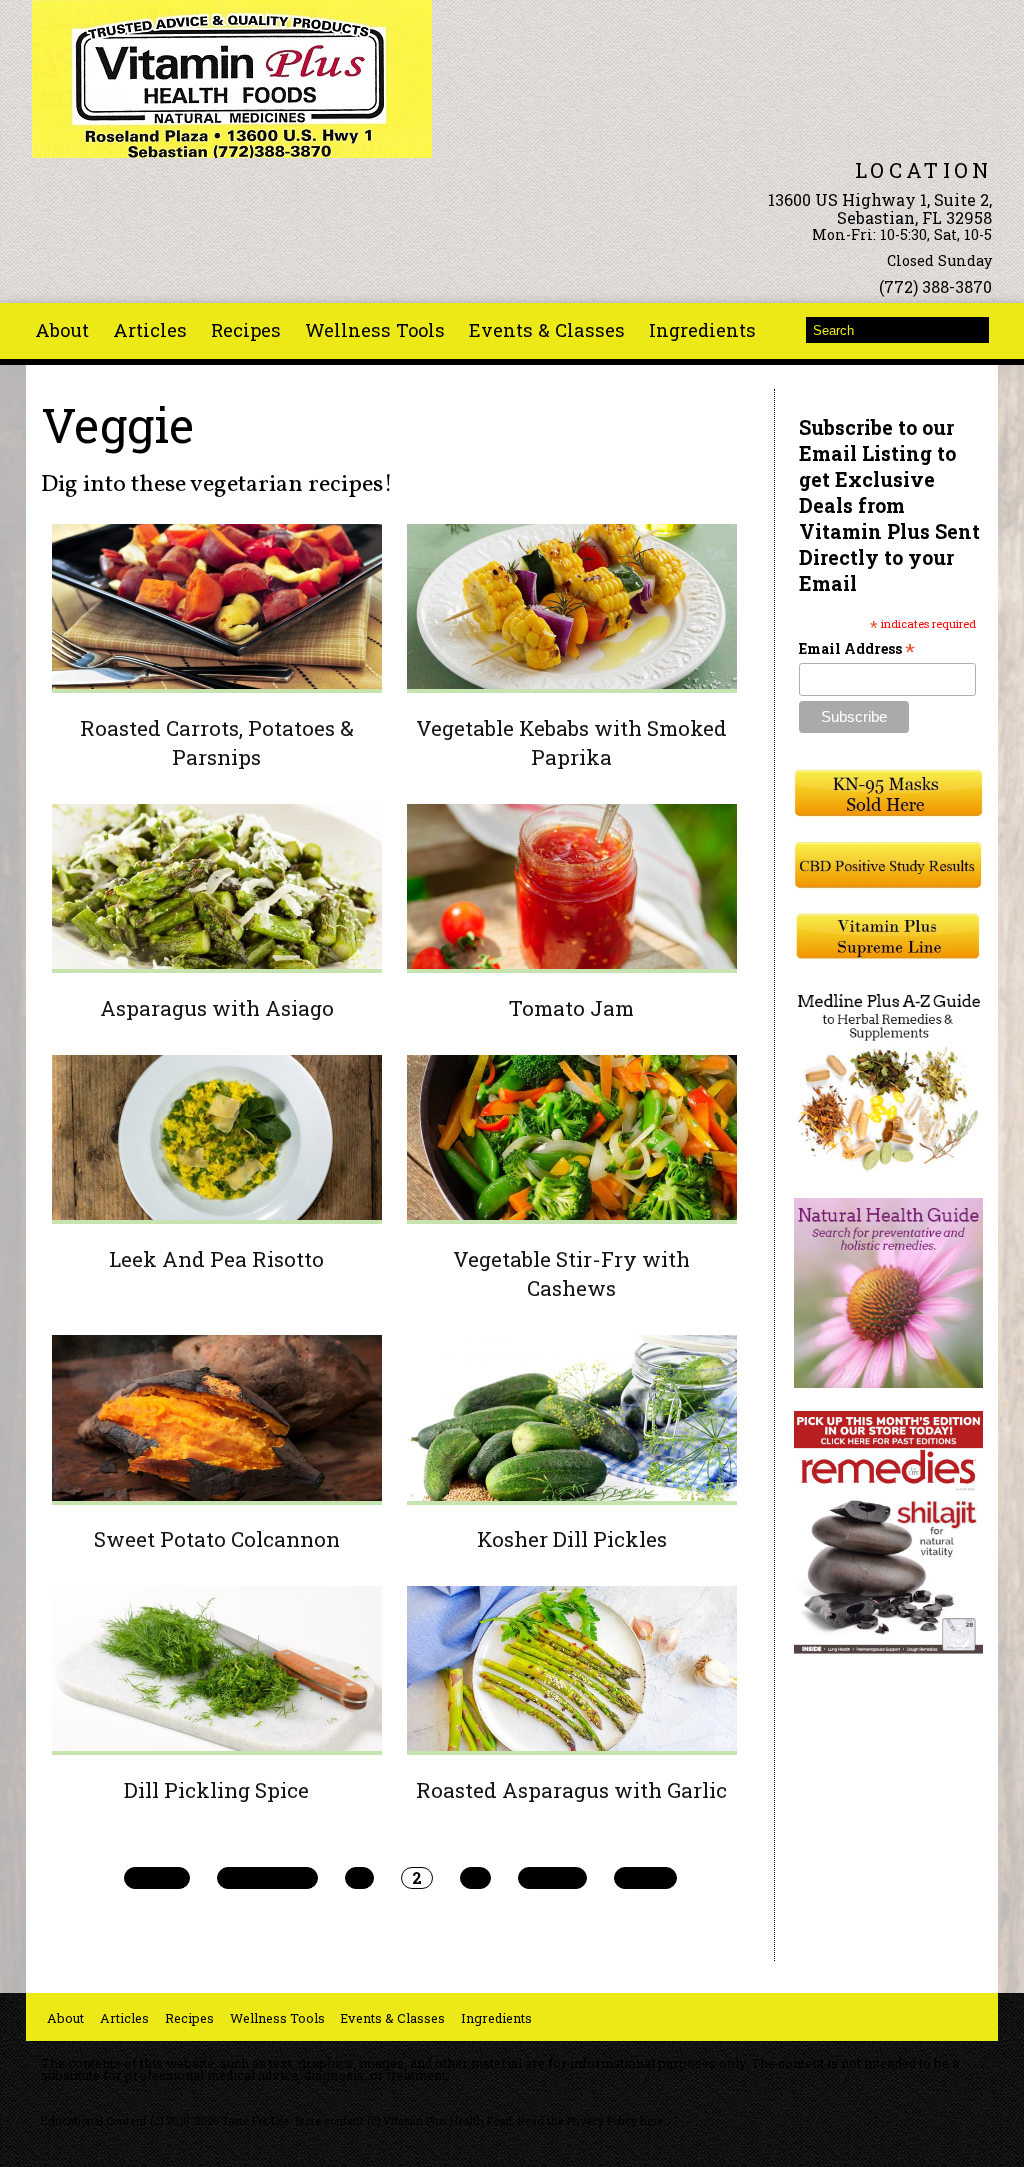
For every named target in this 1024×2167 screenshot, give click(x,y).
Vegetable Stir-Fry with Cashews (571, 1273)
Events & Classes (547, 330)
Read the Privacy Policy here (590, 2121)
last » (645, 1878)
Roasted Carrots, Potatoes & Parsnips (217, 742)
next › (552, 1878)
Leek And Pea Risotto (216, 1259)
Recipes (246, 330)
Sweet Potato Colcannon (217, 1539)
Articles (150, 330)
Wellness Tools (375, 330)
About (62, 330)
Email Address (857, 648)
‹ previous (267, 1878)
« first (157, 1878)
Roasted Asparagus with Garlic (571, 1790)
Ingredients (702, 330)
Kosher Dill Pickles (572, 1539)
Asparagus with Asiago (217, 1008)
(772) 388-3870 (935, 286)
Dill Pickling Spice (216, 1790)
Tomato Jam (571, 1008)
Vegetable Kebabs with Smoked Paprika (571, 742)
